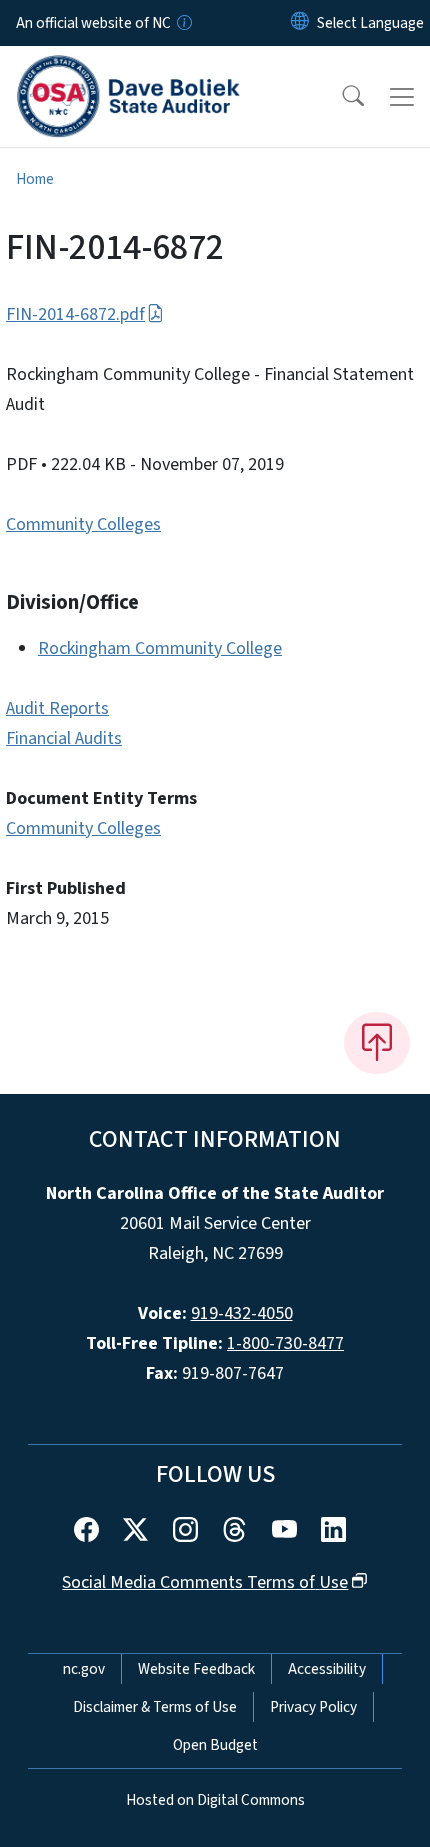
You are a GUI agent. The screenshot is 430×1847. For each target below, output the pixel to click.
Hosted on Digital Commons (215, 1800)
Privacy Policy (313, 1707)
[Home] (128, 69)
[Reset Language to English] (300, 23)
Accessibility (327, 1669)
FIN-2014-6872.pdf (75, 314)
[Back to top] (377, 1043)
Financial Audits (64, 738)
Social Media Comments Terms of (205, 1582)
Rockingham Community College (160, 648)
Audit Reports (57, 708)
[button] (340, 97)
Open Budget (215, 1745)
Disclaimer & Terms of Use (155, 1707)
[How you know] (183, 23)
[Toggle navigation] (402, 97)
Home (35, 179)
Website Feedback (196, 1669)
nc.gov (84, 1669)
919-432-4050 (242, 1313)
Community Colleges (83, 524)
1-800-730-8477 (285, 1343)
